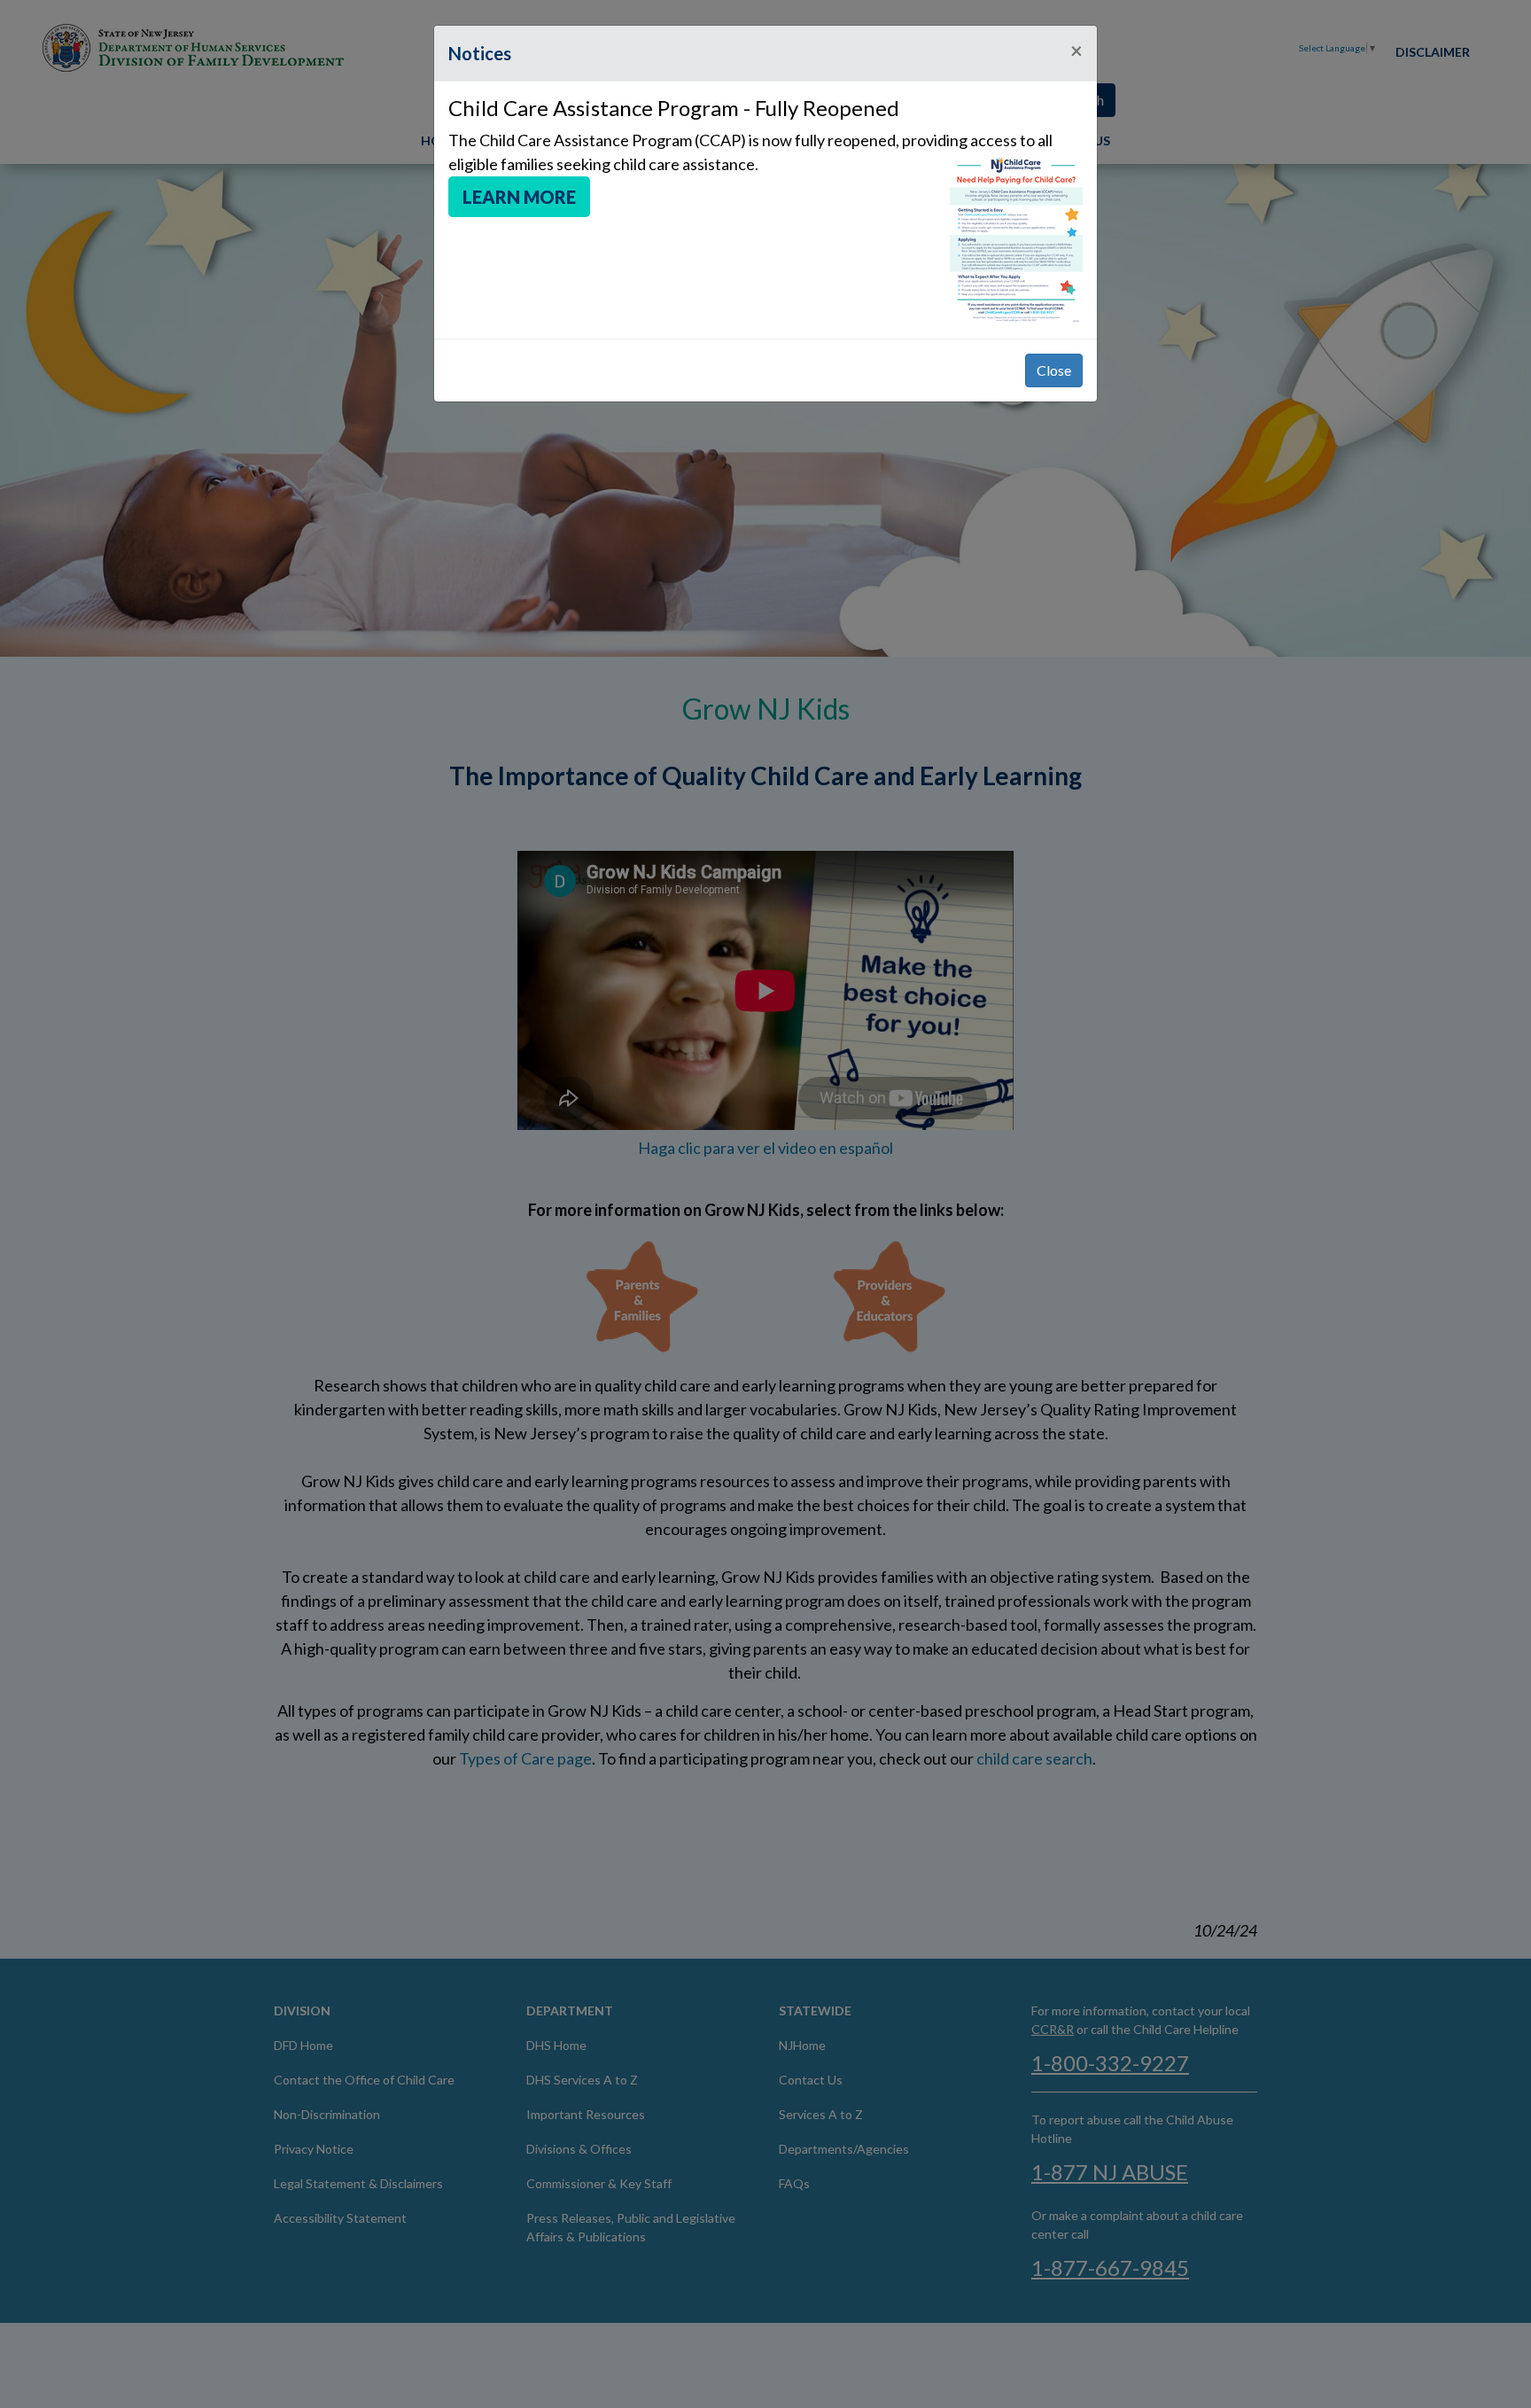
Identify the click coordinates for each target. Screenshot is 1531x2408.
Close (1054, 370)
